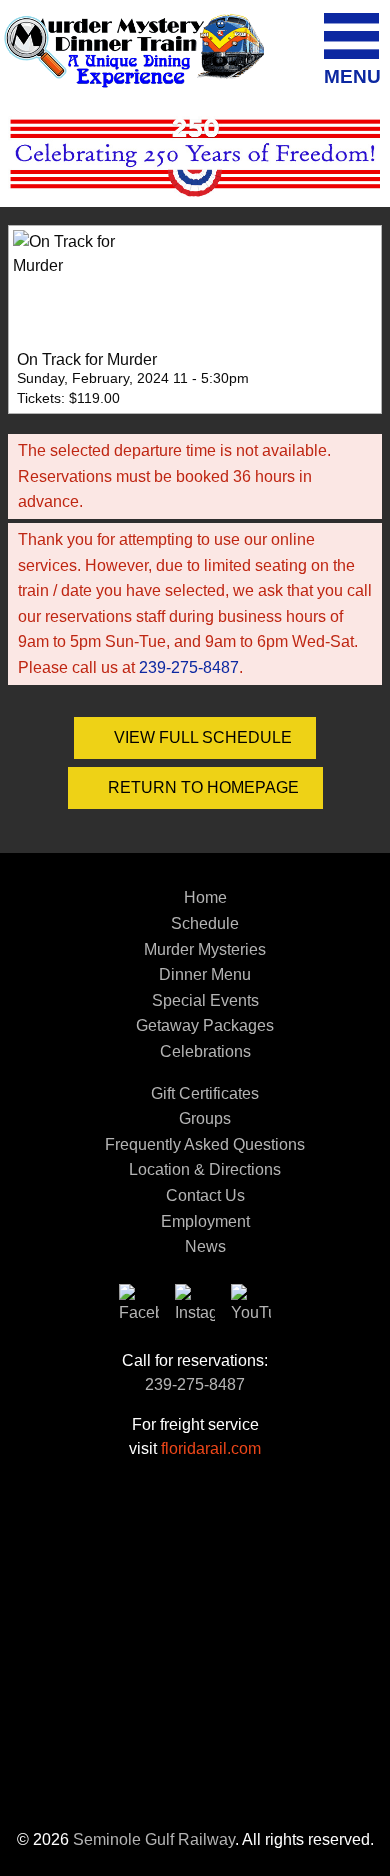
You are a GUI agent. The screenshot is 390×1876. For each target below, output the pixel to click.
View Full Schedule (201, 737)
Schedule (205, 923)
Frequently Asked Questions (205, 1144)
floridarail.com (211, 1448)
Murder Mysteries (205, 949)
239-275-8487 (189, 667)
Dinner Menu (205, 974)
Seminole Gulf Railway (154, 1839)
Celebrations (205, 1051)
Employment (205, 1221)
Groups (205, 1118)
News (205, 1246)
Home (205, 897)
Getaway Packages (205, 1025)
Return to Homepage (201, 787)
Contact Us (205, 1195)
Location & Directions (205, 1169)
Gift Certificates (205, 1093)
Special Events (205, 1000)
